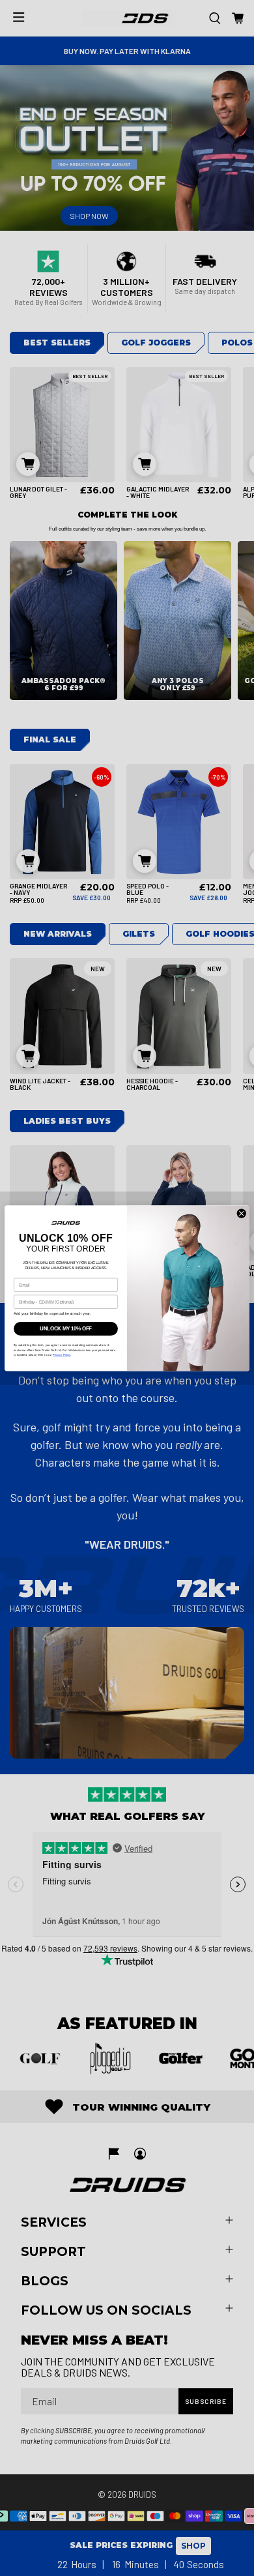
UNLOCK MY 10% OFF (66, 1328)
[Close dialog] (241, 1213)
